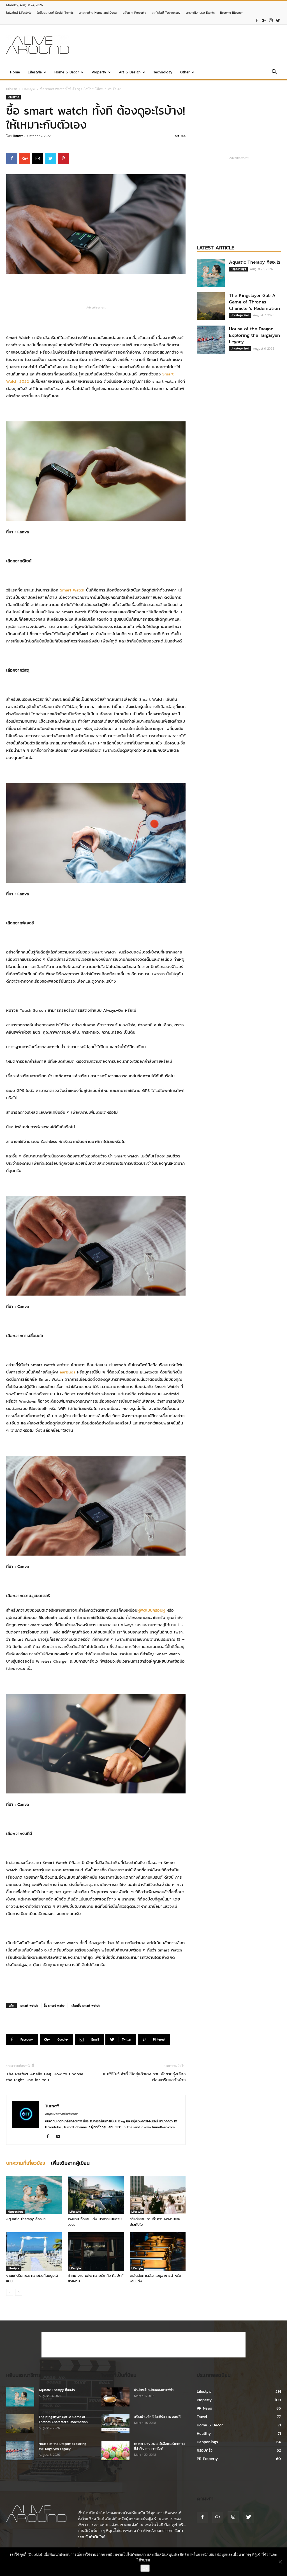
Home (15, 72)
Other (185, 72)
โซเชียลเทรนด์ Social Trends (55, 13)
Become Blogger (231, 13)
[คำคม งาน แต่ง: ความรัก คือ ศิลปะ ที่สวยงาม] (96, 2251)
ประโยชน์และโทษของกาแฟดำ (154, 2390)
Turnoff (18, 136)
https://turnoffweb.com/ (62, 2114)
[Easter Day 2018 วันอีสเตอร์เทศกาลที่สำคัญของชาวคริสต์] (115, 2451)
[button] (274, 73)
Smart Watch (72, 590)
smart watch (29, 2006)
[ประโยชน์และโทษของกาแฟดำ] (115, 2397)
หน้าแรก (12, 89)
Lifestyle (35, 72)
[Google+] (264, 21)
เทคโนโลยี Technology (166, 13)
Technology (163, 72)
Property (99, 72)
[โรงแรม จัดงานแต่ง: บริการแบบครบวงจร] (96, 2195)
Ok (145, 2568)
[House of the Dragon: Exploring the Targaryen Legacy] (211, 340)
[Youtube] (60, 2137)
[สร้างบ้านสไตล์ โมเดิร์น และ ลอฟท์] (115, 2424)
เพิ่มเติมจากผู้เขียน (70, 2163)
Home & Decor (67, 72)
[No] (280, 2562)
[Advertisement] (179, 45)
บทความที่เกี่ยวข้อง (26, 2163)
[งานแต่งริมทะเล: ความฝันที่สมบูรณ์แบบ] (34, 2251)
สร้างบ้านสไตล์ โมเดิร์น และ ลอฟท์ (157, 2417)
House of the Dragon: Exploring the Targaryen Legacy (254, 335)
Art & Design (130, 72)
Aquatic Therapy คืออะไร (26, 2219)
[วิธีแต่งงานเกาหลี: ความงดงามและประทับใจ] (158, 2195)
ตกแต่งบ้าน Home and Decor (98, 13)
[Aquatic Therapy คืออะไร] (34, 2195)
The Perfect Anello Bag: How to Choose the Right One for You (45, 2077)
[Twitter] (278, 21)
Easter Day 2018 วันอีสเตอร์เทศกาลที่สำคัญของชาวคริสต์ (159, 2446)
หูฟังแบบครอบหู (151, 1610)
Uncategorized (240, 315)
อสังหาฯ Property (135, 13)
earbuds (68, 1372)
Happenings (16, 2212)
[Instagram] (271, 21)
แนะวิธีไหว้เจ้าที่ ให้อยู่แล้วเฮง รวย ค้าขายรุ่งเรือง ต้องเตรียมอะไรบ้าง (144, 2077)
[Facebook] (257, 21)
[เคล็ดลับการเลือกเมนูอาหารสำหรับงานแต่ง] (158, 2251)
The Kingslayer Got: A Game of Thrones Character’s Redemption (254, 302)
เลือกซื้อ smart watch (85, 2006)
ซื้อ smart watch (55, 2006)
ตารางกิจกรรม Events (200, 13)
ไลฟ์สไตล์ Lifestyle (19, 13)
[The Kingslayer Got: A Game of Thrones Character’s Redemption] (211, 306)
